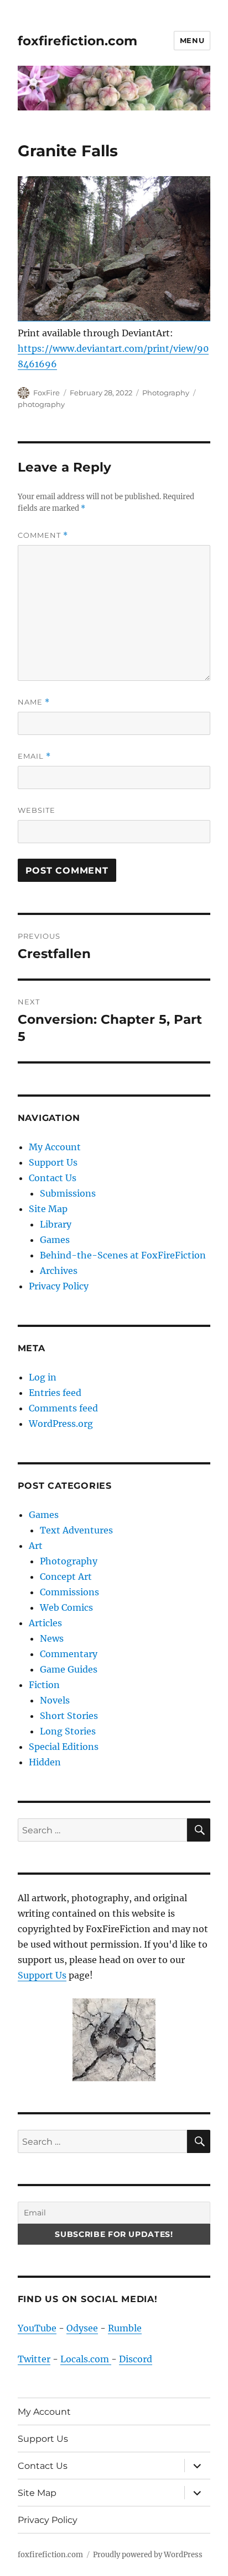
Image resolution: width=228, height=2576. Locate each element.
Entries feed (55, 1393)
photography (41, 404)
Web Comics (66, 1607)
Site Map (48, 1209)
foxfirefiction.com (77, 41)
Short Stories (69, 1716)
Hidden (45, 1762)
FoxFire (46, 393)
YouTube (37, 2328)
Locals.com (86, 2359)
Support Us (53, 1162)
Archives (59, 1271)
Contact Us (53, 1178)
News (52, 1638)
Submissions (68, 1193)
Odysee (82, 2328)
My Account (55, 1147)
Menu (192, 40)
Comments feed (63, 1408)
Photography (166, 393)
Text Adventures (76, 1530)
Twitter (34, 2359)
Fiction (44, 1685)
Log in (43, 1377)
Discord (136, 2359)
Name (34, 702)
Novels (55, 1700)
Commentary (69, 1654)
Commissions (69, 1592)
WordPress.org (61, 1424)
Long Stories (68, 1731)
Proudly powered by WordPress (148, 2555)
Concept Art (66, 1577)
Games (55, 1240)
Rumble (125, 2328)
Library (56, 1224)
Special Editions (64, 1747)
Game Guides (69, 1669)
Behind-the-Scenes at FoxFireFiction (123, 1255)
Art (36, 1546)
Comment (43, 535)
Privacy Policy (59, 1286)
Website (37, 810)
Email (34, 756)
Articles (45, 1623)
